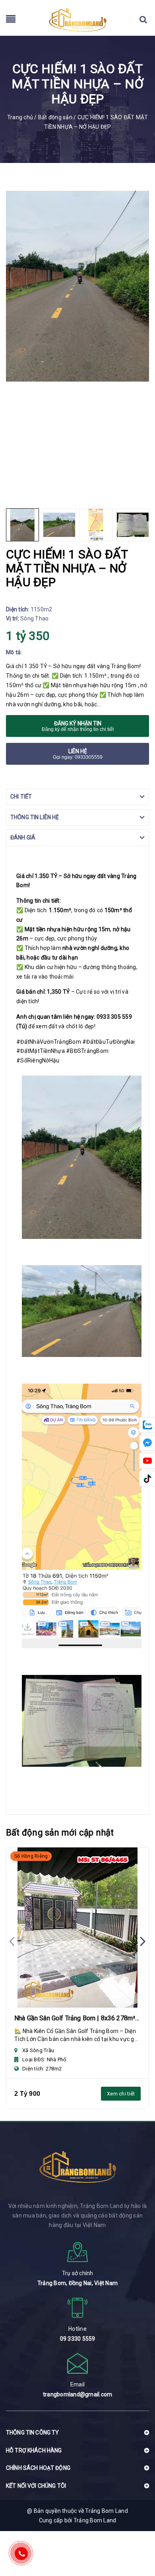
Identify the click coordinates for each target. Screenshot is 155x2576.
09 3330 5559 (78, 2339)
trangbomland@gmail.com (78, 2394)
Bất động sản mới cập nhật (60, 1833)
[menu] (11, 21)
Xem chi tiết (121, 2094)
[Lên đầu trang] (135, 2538)
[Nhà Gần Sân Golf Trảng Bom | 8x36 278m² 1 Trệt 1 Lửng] (77, 1928)
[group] (77, 286)
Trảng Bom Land (95, 2520)
